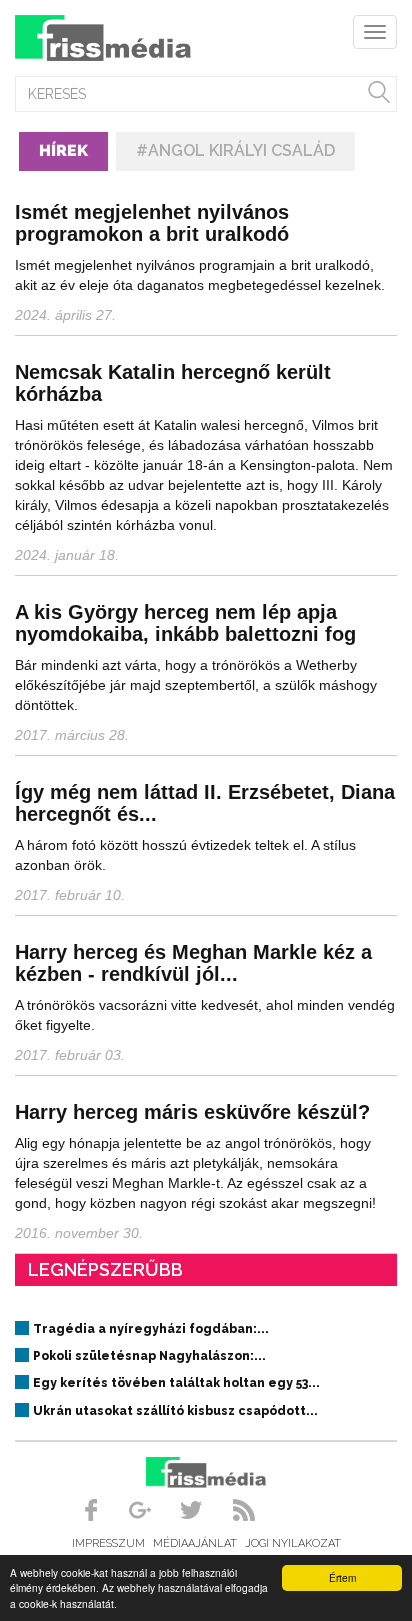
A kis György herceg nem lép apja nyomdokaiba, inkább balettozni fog (185, 623)
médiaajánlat (195, 1543)
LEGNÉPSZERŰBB (105, 1269)
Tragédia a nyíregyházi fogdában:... (151, 1329)
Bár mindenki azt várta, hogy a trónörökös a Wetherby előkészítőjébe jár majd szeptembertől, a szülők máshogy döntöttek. (196, 685)
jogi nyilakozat (293, 1543)
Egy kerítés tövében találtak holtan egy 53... (176, 1383)
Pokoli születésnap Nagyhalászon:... (149, 1356)
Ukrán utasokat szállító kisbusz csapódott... (175, 1411)
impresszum (108, 1543)
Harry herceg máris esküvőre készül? (192, 1112)
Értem (342, 1577)
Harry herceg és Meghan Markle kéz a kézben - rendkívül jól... (193, 963)
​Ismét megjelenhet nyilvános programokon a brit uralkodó (152, 223)
